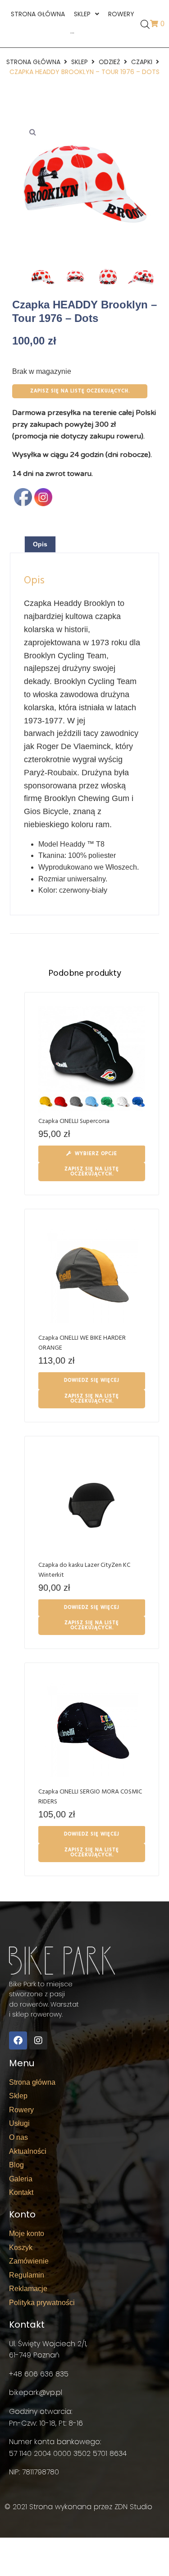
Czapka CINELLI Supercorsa (74, 1121)
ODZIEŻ (110, 62)
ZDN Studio (133, 2507)
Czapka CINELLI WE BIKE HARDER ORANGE (82, 1343)
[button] (32, 132)
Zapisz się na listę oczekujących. (80, 391)
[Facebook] (18, 2040)
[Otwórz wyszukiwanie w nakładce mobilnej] (145, 24)
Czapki (142, 62)
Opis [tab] (40, 544)
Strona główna (33, 62)
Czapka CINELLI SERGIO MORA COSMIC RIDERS (90, 1797)
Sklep (80, 62)
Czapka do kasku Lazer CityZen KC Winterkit (84, 1570)
